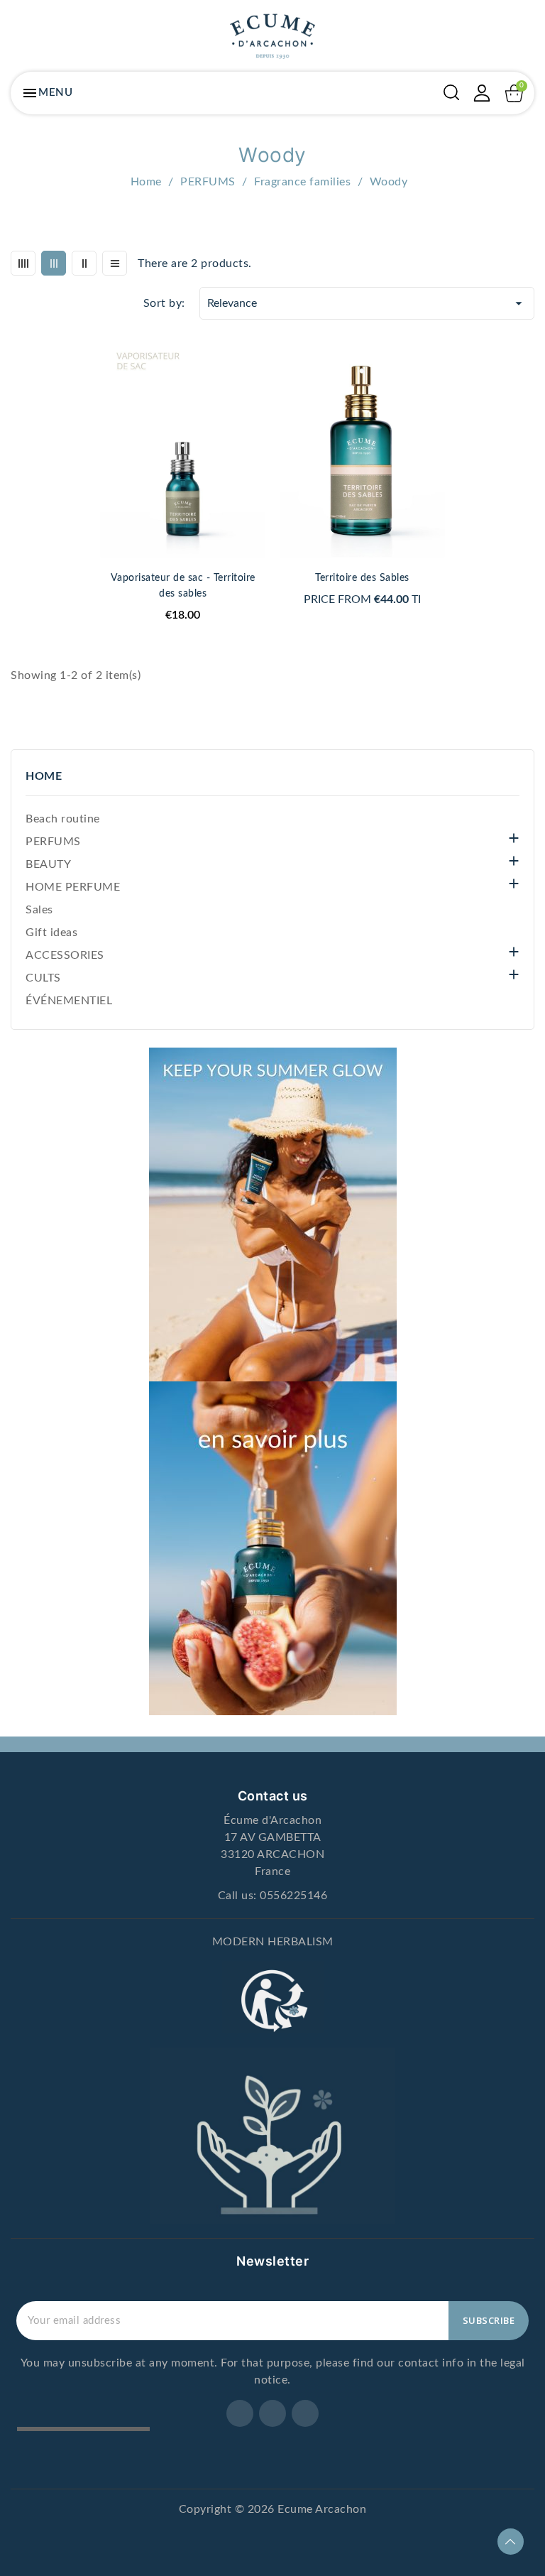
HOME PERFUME (73, 887)
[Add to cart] (260, 404)
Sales (39, 910)
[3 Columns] (54, 263)
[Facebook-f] (240, 2413)
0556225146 (293, 1896)
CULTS (43, 978)
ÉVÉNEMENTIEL (69, 1001)
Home (44, 776)
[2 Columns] (84, 263)
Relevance (367, 303)
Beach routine (63, 819)
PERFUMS (53, 842)
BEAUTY (48, 864)
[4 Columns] (23, 263)
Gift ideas (51, 933)
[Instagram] (272, 2413)
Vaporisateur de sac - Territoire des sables (183, 586)
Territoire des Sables (362, 578)
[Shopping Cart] (514, 93)
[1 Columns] (115, 263)
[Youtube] (305, 2413)
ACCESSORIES (65, 955)
